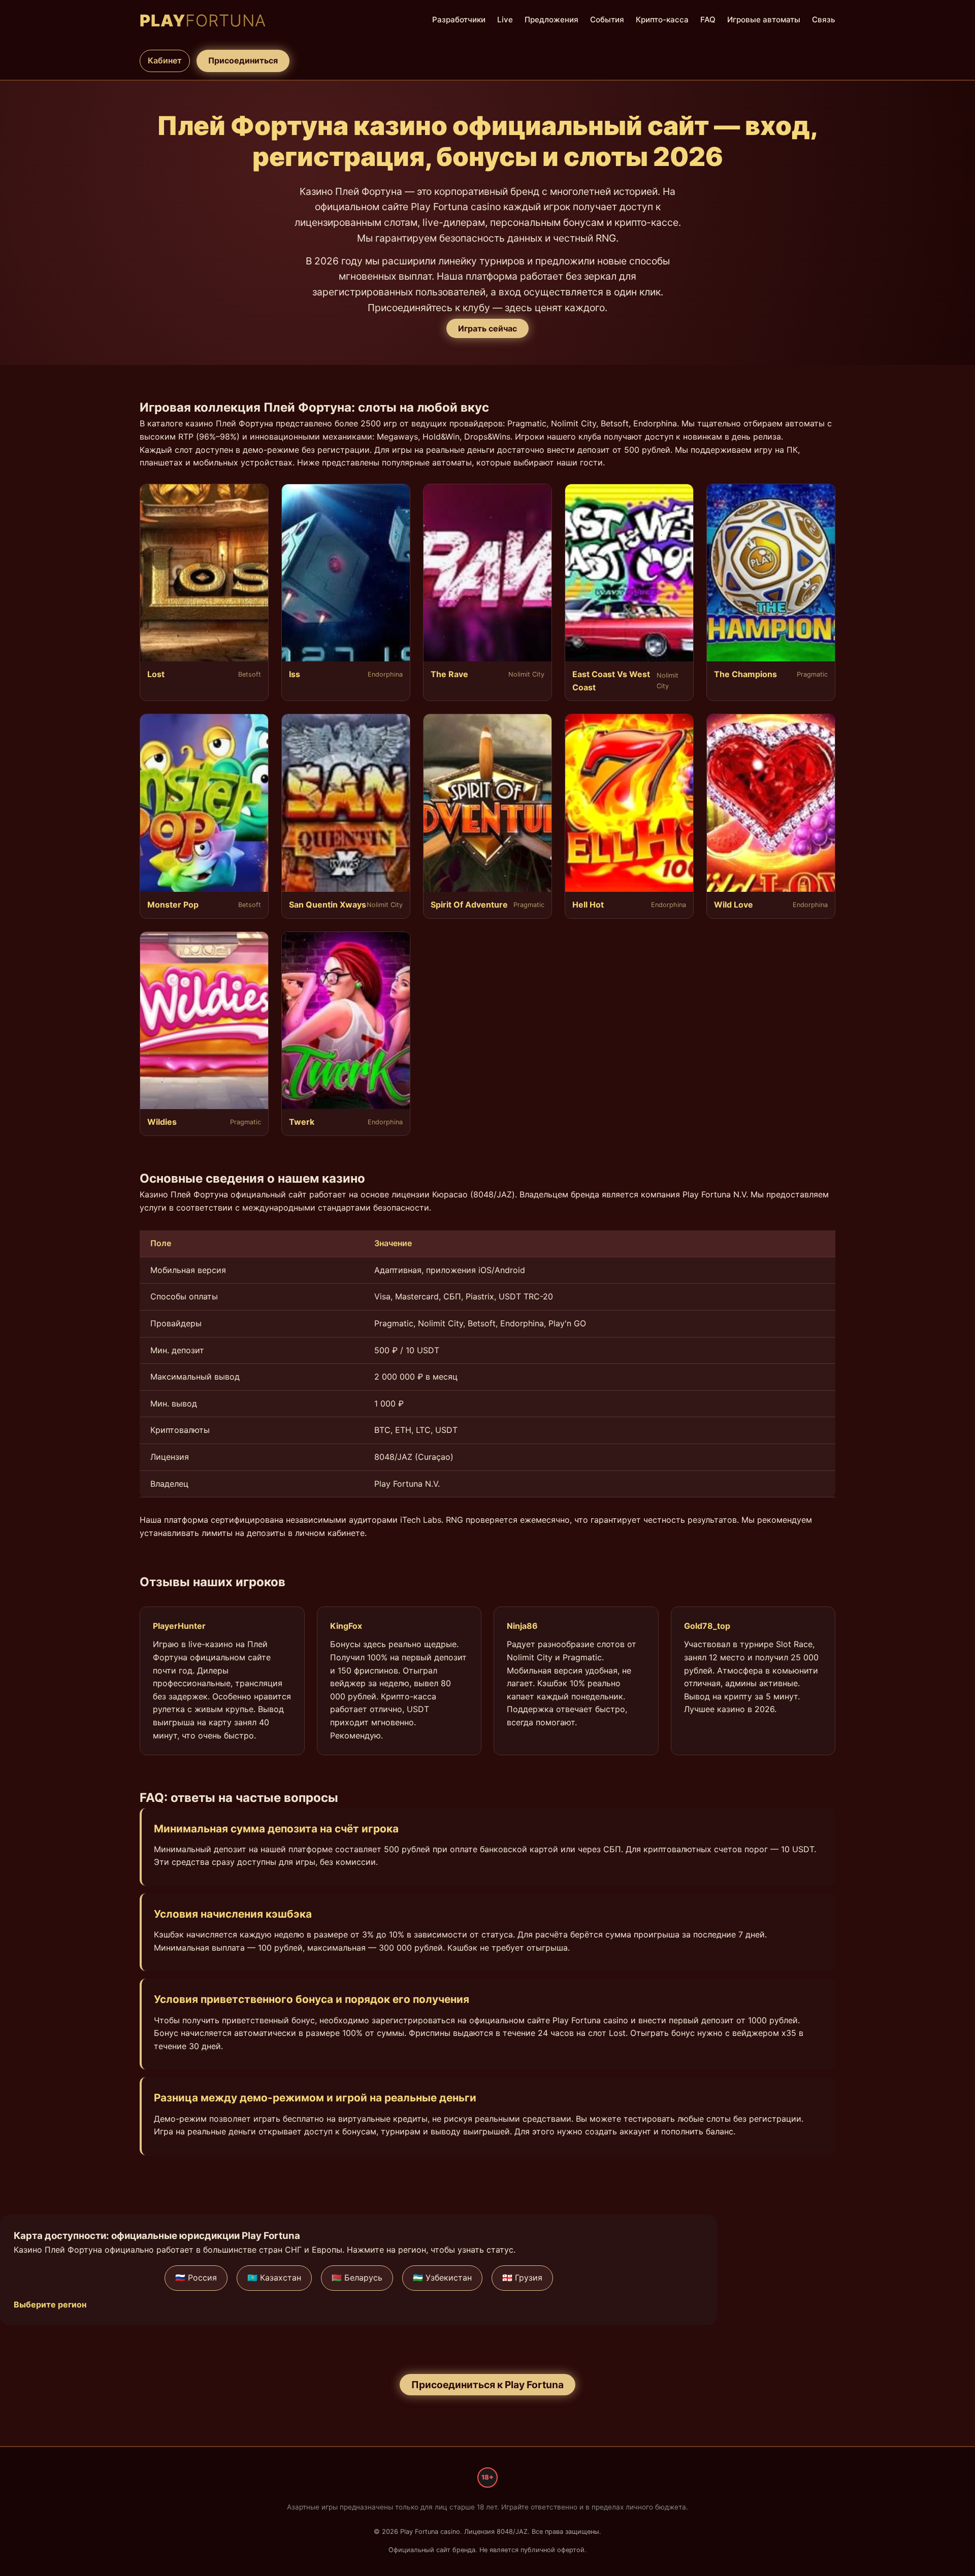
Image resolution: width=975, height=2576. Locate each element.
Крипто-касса (662, 20)
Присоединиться (243, 60)
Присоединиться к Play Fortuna (487, 2385)
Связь (824, 20)
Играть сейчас (487, 328)
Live (505, 20)
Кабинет (165, 60)
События (607, 20)
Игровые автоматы (764, 20)
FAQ (708, 20)
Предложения (551, 20)
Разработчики (459, 20)
